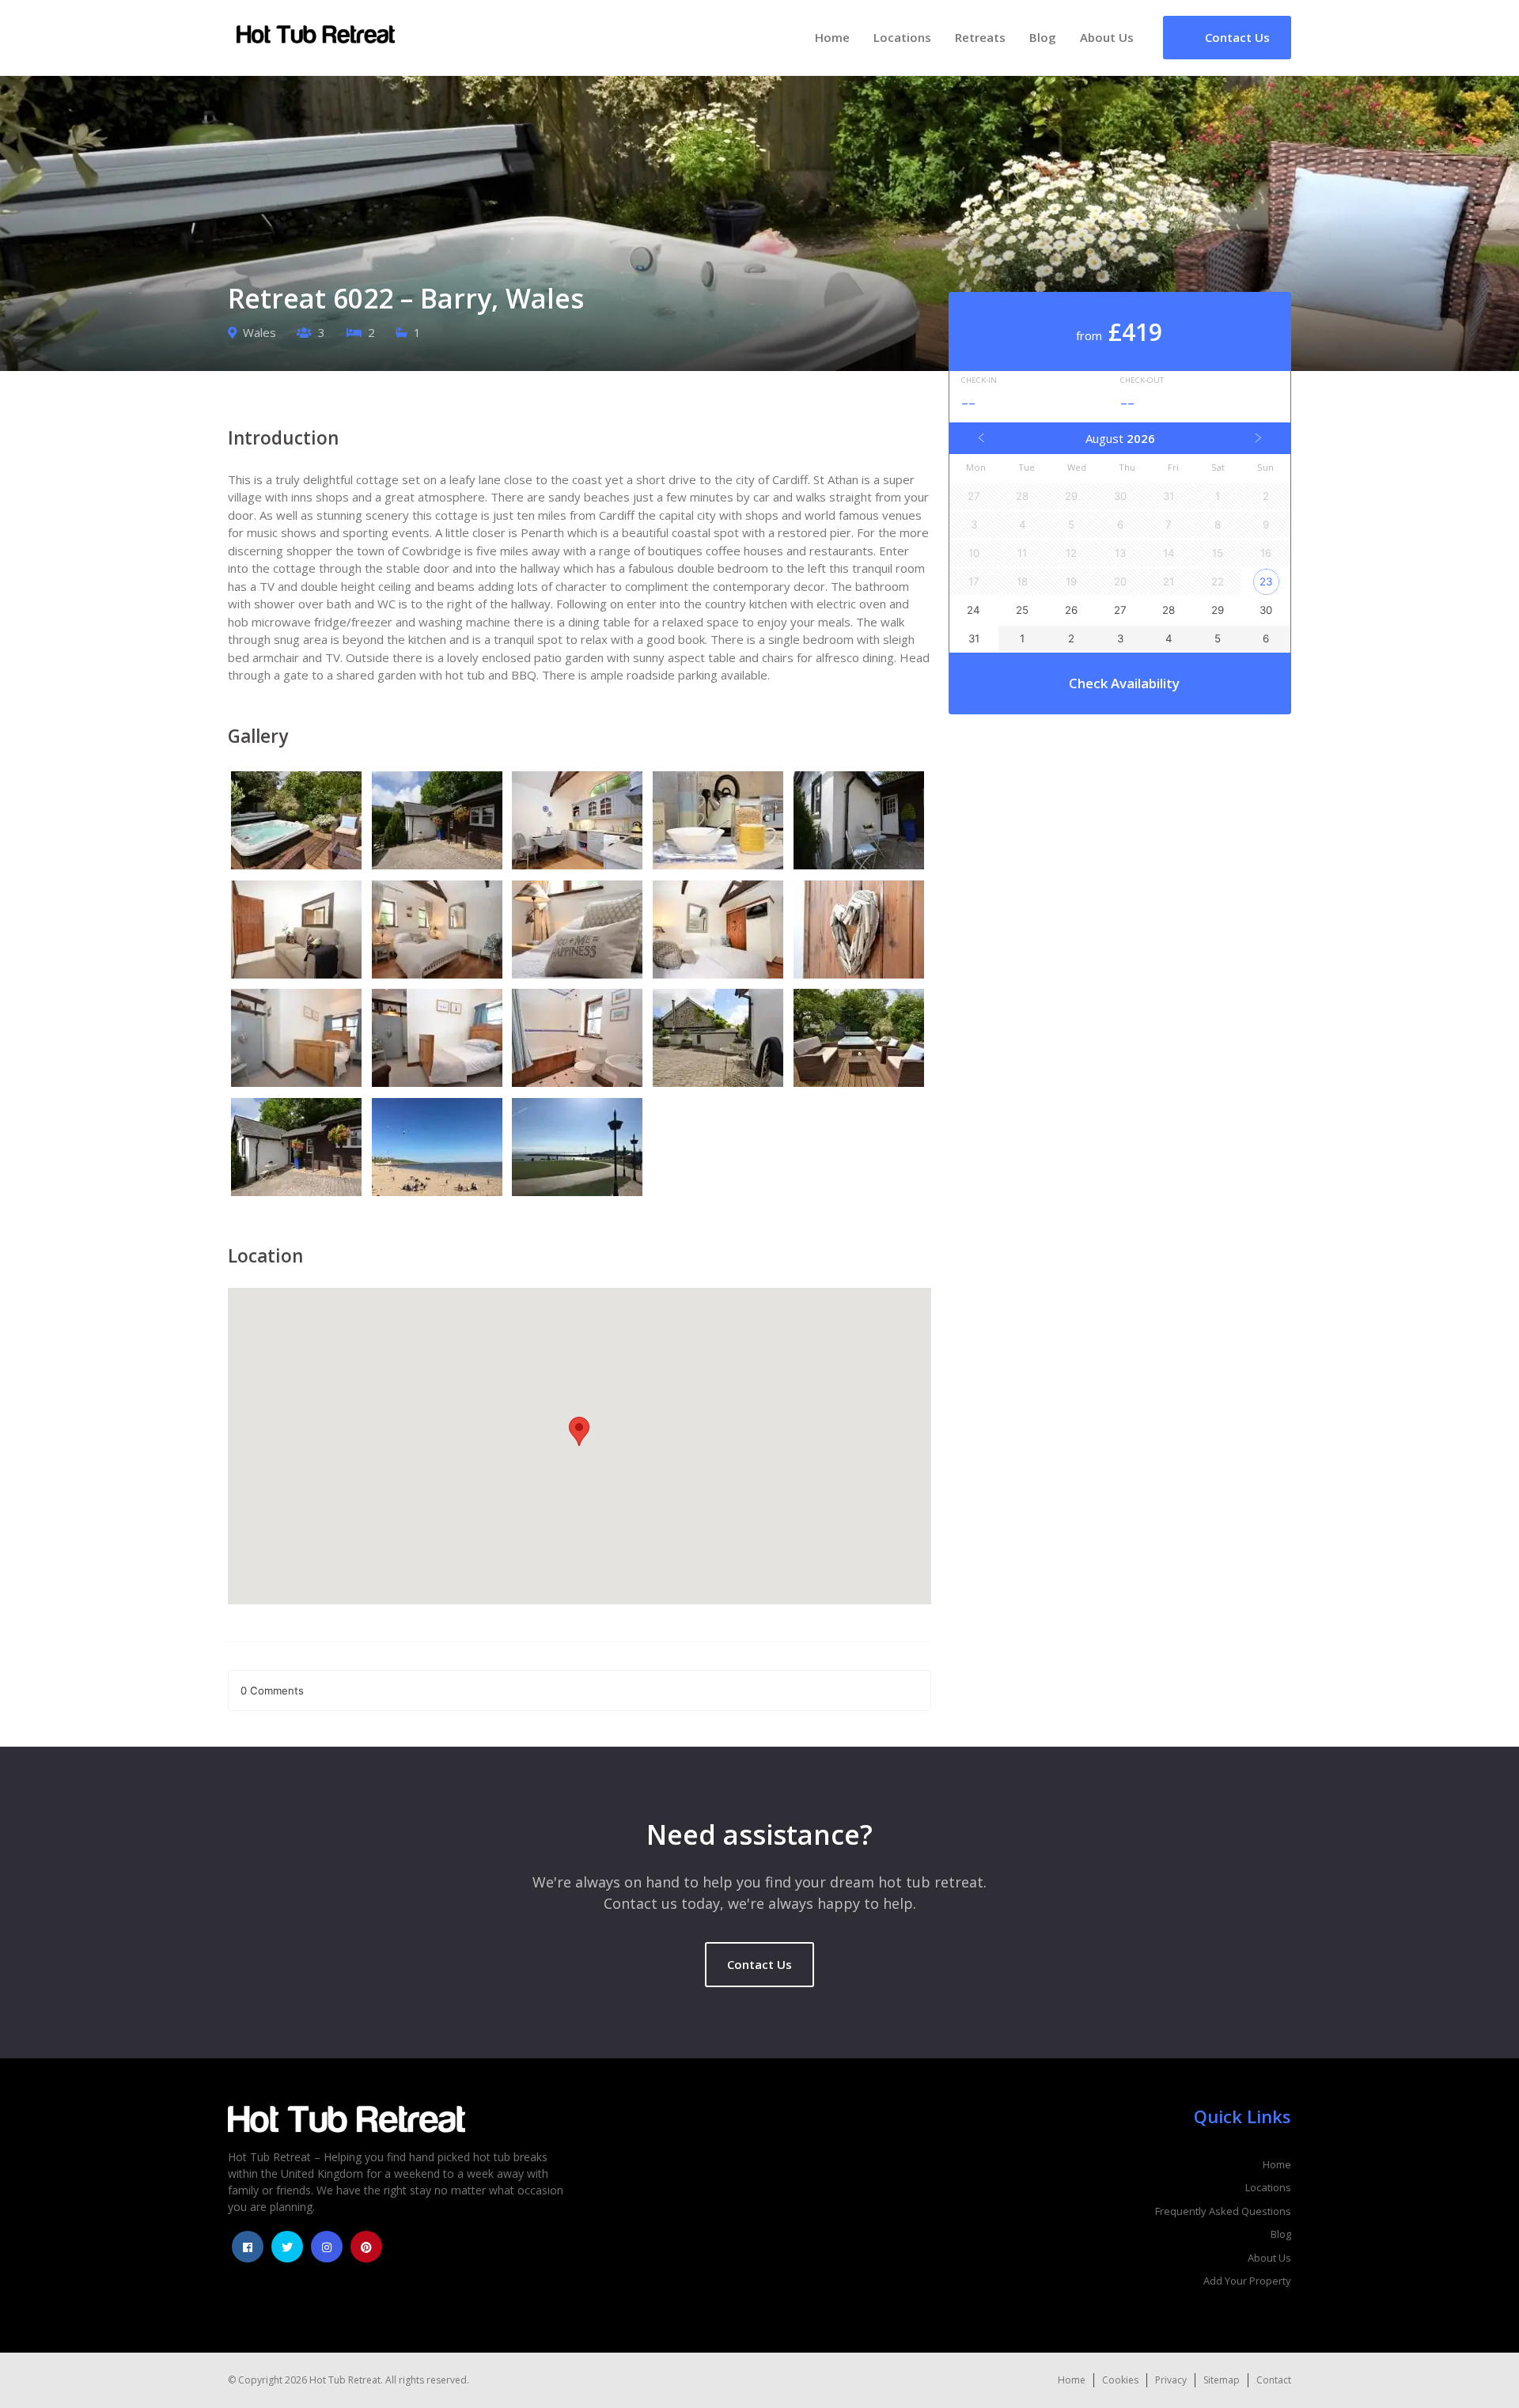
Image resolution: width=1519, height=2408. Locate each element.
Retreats (980, 37)
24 (974, 610)
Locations (902, 37)
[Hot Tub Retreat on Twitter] (287, 2247)
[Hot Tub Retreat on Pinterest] (366, 2247)
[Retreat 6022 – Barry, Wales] (298, 823)
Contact (1274, 2380)
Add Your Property (1247, 2281)
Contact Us (759, 1964)
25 (1022, 610)
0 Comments (272, 1691)
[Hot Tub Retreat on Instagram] (327, 2247)
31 (974, 638)
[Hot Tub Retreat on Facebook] (248, 2247)
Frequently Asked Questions (1223, 2211)
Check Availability (1124, 683)
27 (1120, 610)
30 (1266, 610)
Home (832, 37)
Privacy (1171, 2380)
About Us (1107, 37)
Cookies (1120, 2380)
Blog (1043, 37)
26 (1071, 610)
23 (1266, 581)
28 (1169, 610)
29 (1218, 610)
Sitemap (1222, 2380)
